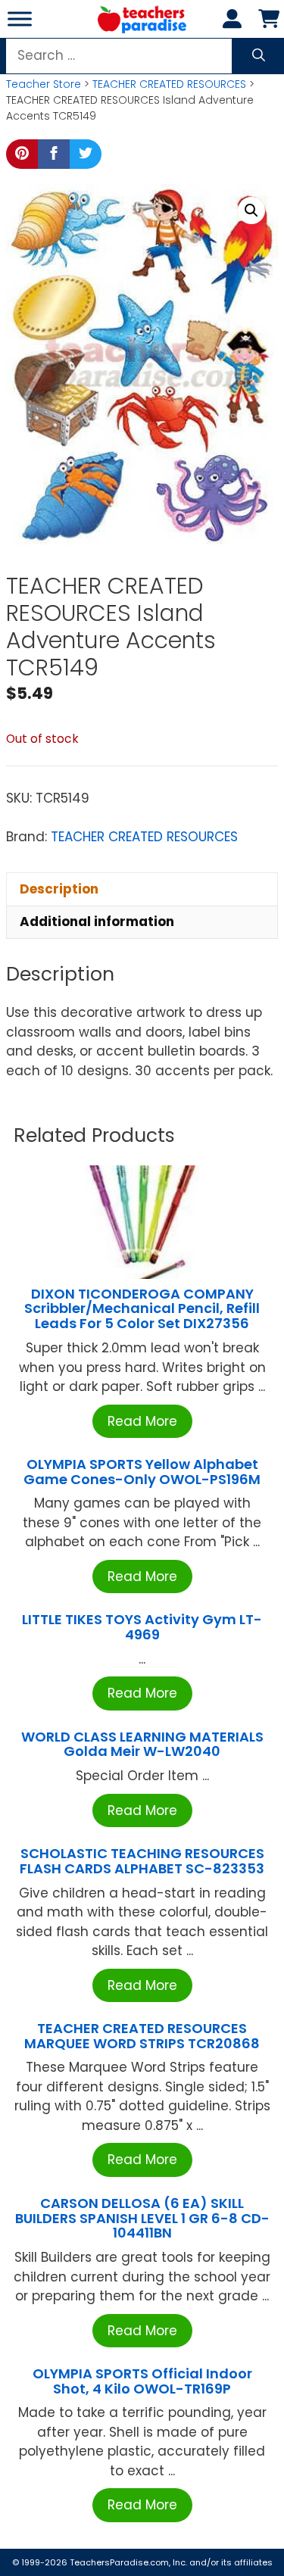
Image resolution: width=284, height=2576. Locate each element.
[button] (251, 211)
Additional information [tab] (97, 922)
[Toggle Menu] (20, 19)
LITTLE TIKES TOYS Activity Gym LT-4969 (142, 1627)
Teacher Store (44, 84)
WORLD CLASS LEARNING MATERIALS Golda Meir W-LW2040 (142, 1744)
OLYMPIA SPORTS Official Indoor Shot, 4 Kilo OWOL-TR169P (142, 2381)
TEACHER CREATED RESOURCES (169, 84)
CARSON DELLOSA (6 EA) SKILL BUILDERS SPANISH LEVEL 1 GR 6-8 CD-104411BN (142, 2218)
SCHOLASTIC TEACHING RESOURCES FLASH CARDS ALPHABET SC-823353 (142, 1861)
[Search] (259, 56)
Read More (142, 1421)
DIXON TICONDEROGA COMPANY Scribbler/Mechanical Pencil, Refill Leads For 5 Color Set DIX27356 (142, 1309)
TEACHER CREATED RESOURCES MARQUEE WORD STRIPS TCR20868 (142, 2036)
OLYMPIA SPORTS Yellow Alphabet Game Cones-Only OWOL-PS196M (142, 1472)
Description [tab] (59, 889)
